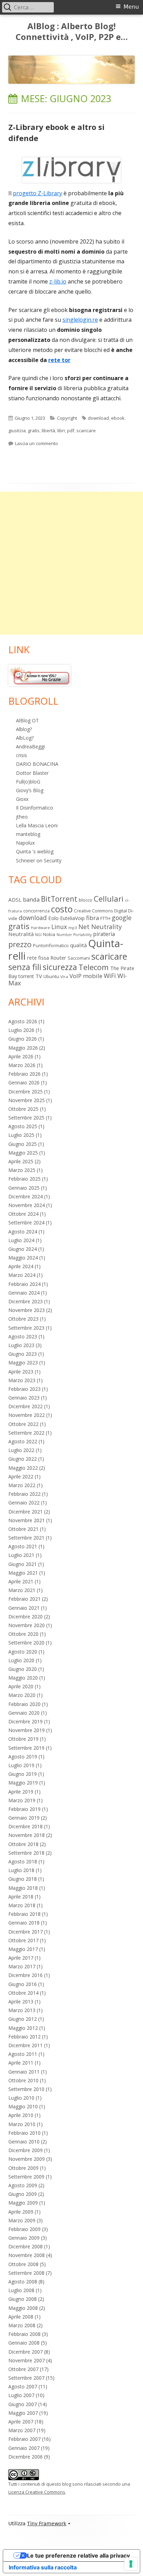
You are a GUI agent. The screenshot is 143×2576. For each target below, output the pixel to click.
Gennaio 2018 (24, 1923)
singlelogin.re (80, 320)
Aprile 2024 (21, 1266)
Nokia (49, 934)
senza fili (25, 967)
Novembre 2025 (27, 1100)
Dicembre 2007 (26, 2352)
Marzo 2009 (22, 2220)
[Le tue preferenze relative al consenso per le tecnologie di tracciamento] (131, 2564)
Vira (64, 977)
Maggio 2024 (23, 1258)
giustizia (17, 430)
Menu (131, 7)
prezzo (20, 944)
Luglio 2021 (21, 1555)
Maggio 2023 (23, 1363)
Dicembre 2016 (26, 1975)
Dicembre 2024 (26, 1196)
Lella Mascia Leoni (37, 825)
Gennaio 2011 (24, 2072)
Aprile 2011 (21, 2063)
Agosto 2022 (23, 1441)
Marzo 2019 (22, 1800)
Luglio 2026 (21, 1030)
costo (62, 909)
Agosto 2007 (23, 2386)
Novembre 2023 (27, 1310)
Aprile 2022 (21, 1476)
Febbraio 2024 (24, 1284)
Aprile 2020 (21, 1686)
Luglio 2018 (21, 1870)
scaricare (86, 430)
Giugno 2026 (23, 1039)
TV (39, 976)
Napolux (25, 843)
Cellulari (109, 899)
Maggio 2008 (23, 2308)
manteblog (28, 834)
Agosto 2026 (23, 1021)
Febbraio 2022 (24, 1494)
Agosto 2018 (23, 1861)
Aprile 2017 (21, 1958)
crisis (22, 755)
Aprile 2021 (21, 1581)
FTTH (105, 918)
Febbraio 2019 (24, 1809)
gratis (34, 430)
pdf (71, 430)
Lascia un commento (36, 443)
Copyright (67, 418)
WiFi (110, 976)
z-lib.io (58, 281)
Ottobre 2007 (23, 2369)
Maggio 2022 (23, 1468)
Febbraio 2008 (24, 2334)
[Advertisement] (71, 563)
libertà (48, 430)
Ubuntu (51, 976)
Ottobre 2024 (23, 1214)
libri (61, 430)
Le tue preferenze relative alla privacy (78, 2556)
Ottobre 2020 (23, 1634)
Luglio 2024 (21, 1240)
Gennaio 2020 (24, 1713)
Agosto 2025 (23, 1126)
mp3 (73, 928)
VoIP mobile (86, 976)
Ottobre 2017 (23, 1940)
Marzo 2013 (22, 2010)
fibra (92, 918)
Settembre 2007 (26, 2378)
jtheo (22, 817)
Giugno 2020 (23, 1669)
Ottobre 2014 (23, 1993)
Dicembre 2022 (26, 1406)
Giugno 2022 (23, 1459)
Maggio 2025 (23, 1153)
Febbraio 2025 (24, 1179)
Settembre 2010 (26, 2089)
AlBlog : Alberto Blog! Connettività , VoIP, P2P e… (72, 32)
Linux (59, 927)
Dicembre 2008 (26, 2246)
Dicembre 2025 (26, 1092)
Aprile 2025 (21, 1161)
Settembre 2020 (26, 1643)
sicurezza (60, 967)
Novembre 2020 (27, 1625)
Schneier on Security (39, 860)
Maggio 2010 (23, 2106)
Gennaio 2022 (24, 1503)
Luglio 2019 (21, 1765)
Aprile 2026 (21, 1056)
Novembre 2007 (27, 2360)
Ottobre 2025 (23, 1109)
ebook (118, 418)
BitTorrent (59, 899)
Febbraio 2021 (24, 1599)
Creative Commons (93, 911)
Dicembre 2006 (26, 2457)
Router (58, 958)
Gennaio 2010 (24, 2142)
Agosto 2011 (23, 2054)
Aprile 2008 (21, 2317)
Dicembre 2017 (26, 1932)
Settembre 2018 (26, 1853)
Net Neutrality (100, 927)
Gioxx (22, 799)
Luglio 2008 (21, 2290)
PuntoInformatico (51, 946)
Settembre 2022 (26, 1433)
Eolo (53, 918)
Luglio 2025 (21, 1135)
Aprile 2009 (21, 2212)
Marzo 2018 (22, 1905)
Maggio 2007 (23, 2413)
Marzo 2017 (22, 1966)
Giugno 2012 (23, 2019)
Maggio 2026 (23, 1048)
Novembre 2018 (27, 1835)
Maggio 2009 (23, 2203)
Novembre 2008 (27, 2255)
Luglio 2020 (21, 1660)
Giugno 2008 (23, 2299)
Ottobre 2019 (23, 1739)
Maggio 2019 (23, 1783)
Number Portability (74, 935)
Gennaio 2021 (24, 1608)
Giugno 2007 (23, 2404)
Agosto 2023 (23, 1336)
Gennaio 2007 (24, 2448)
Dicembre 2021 (26, 1512)
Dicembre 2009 (26, 2150)
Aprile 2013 (21, 2001)
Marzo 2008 (22, 2325)
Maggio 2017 (23, 1949)
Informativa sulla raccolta (43, 2567)
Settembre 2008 (26, 2273)
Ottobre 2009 (23, 2168)
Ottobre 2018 (23, 1844)
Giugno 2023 (23, 1354)
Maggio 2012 (23, 2028)
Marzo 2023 (22, 1380)
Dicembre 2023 (26, 1301)
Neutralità (21, 934)
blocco (86, 900)
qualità (78, 945)
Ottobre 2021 (23, 1529)
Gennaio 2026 (24, 1082)
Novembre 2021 (27, 1520)
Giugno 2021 (23, 1564)
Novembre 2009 (27, 2159)
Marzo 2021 (22, 1590)
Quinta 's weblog (35, 851)
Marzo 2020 (22, 1695)
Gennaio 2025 (24, 1188)
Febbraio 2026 (24, 1074)
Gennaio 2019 (24, 1818)
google (122, 918)
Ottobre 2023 (23, 1319)
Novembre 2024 (27, 1205)
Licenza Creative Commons (37, 2492)
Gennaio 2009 (24, 2238)
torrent (26, 976)
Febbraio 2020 (24, 1704)
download (98, 418)
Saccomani (79, 958)
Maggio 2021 (23, 1573)
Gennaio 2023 (24, 1398)
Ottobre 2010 (23, 2080)
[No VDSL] (40, 675)
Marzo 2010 (22, 2124)
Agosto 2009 (23, 2185)
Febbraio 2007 (24, 2439)
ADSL (15, 900)
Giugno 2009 (23, 2194)
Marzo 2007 (22, 2430)
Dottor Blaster (32, 773)
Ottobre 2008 (23, 2264)
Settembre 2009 (26, 2177)
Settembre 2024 (26, 1223)
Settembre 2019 (26, 1748)
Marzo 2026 (22, 1065)
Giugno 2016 (23, 1984)
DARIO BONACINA (37, 764)
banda (31, 899)
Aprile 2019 (21, 1792)
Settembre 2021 (26, 1538)
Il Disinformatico (35, 808)
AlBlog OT (27, 720)
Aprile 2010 (21, 2115)
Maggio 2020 (23, 1678)
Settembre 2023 (26, 1328)
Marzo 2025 (22, 1170)
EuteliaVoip (72, 918)
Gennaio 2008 (24, 2343)
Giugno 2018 (23, 1879)
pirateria (104, 934)
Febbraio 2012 (24, 2037)
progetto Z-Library (37, 193)
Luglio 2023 (21, 1345)
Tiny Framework (47, 2524)
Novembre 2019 (27, 1730)
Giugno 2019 (23, 1774)
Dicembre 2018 (26, 1826)
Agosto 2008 (23, 2282)
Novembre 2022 (27, 1415)
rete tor (59, 360)
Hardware (40, 928)
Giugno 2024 (23, 1249)
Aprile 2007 (21, 2422)
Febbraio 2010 (24, 2133)
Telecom (94, 967)
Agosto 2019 (23, 1757)
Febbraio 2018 (24, 1914)
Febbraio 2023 (24, 1389)
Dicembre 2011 (26, 2045)
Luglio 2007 (21, 2395)
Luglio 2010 (21, 2098)
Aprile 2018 (21, 1897)
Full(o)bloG (28, 782)
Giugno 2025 (23, 1144)
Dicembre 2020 (26, 1617)
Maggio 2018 (23, 1888)
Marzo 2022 (22, 1485)
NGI (38, 935)
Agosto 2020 (23, 1652)
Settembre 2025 (26, 1118)
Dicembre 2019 (26, 1721)
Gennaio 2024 (24, 1293)
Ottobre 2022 (23, 1424)
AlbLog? (25, 738)
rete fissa (38, 958)
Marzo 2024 (22, 1275)
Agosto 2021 (23, 1546)
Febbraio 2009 (24, 2229)
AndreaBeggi (30, 746)
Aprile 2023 (21, 1372)
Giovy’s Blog (30, 790)
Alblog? (24, 729)
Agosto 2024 (23, 1232)
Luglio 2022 (21, 1450)
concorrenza (36, 911)
